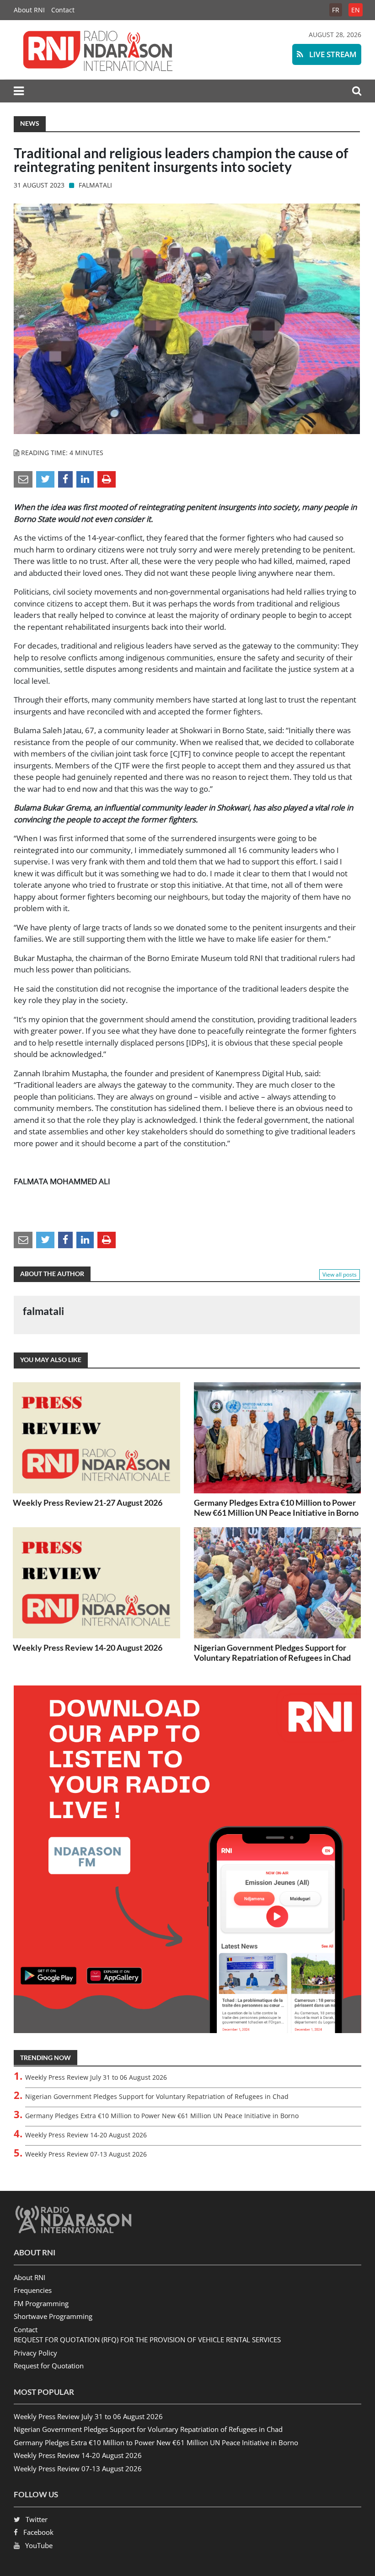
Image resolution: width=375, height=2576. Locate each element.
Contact (63, 10)
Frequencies (33, 2290)
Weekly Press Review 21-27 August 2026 (88, 1503)
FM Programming (41, 2303)
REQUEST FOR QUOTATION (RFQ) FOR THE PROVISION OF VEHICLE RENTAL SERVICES (147, 2340)
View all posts (340, 1275)
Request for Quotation (49, 2366)
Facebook (38, 2532)
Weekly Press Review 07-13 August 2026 (86, 2154)
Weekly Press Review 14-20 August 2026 (88, 1648)
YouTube (39, 2545)
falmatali (95, 185)
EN (356, 10)
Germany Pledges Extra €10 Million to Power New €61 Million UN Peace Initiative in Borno (276, 1508)
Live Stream (332, 54)
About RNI (29, 10)
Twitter (37, 2519)
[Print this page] (107, 479)
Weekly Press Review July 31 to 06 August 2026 (96, 2077)
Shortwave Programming (53, 2316)
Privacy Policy (35, 2353)
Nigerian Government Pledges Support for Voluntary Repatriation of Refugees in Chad (272, 1653)
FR (336, 10)
